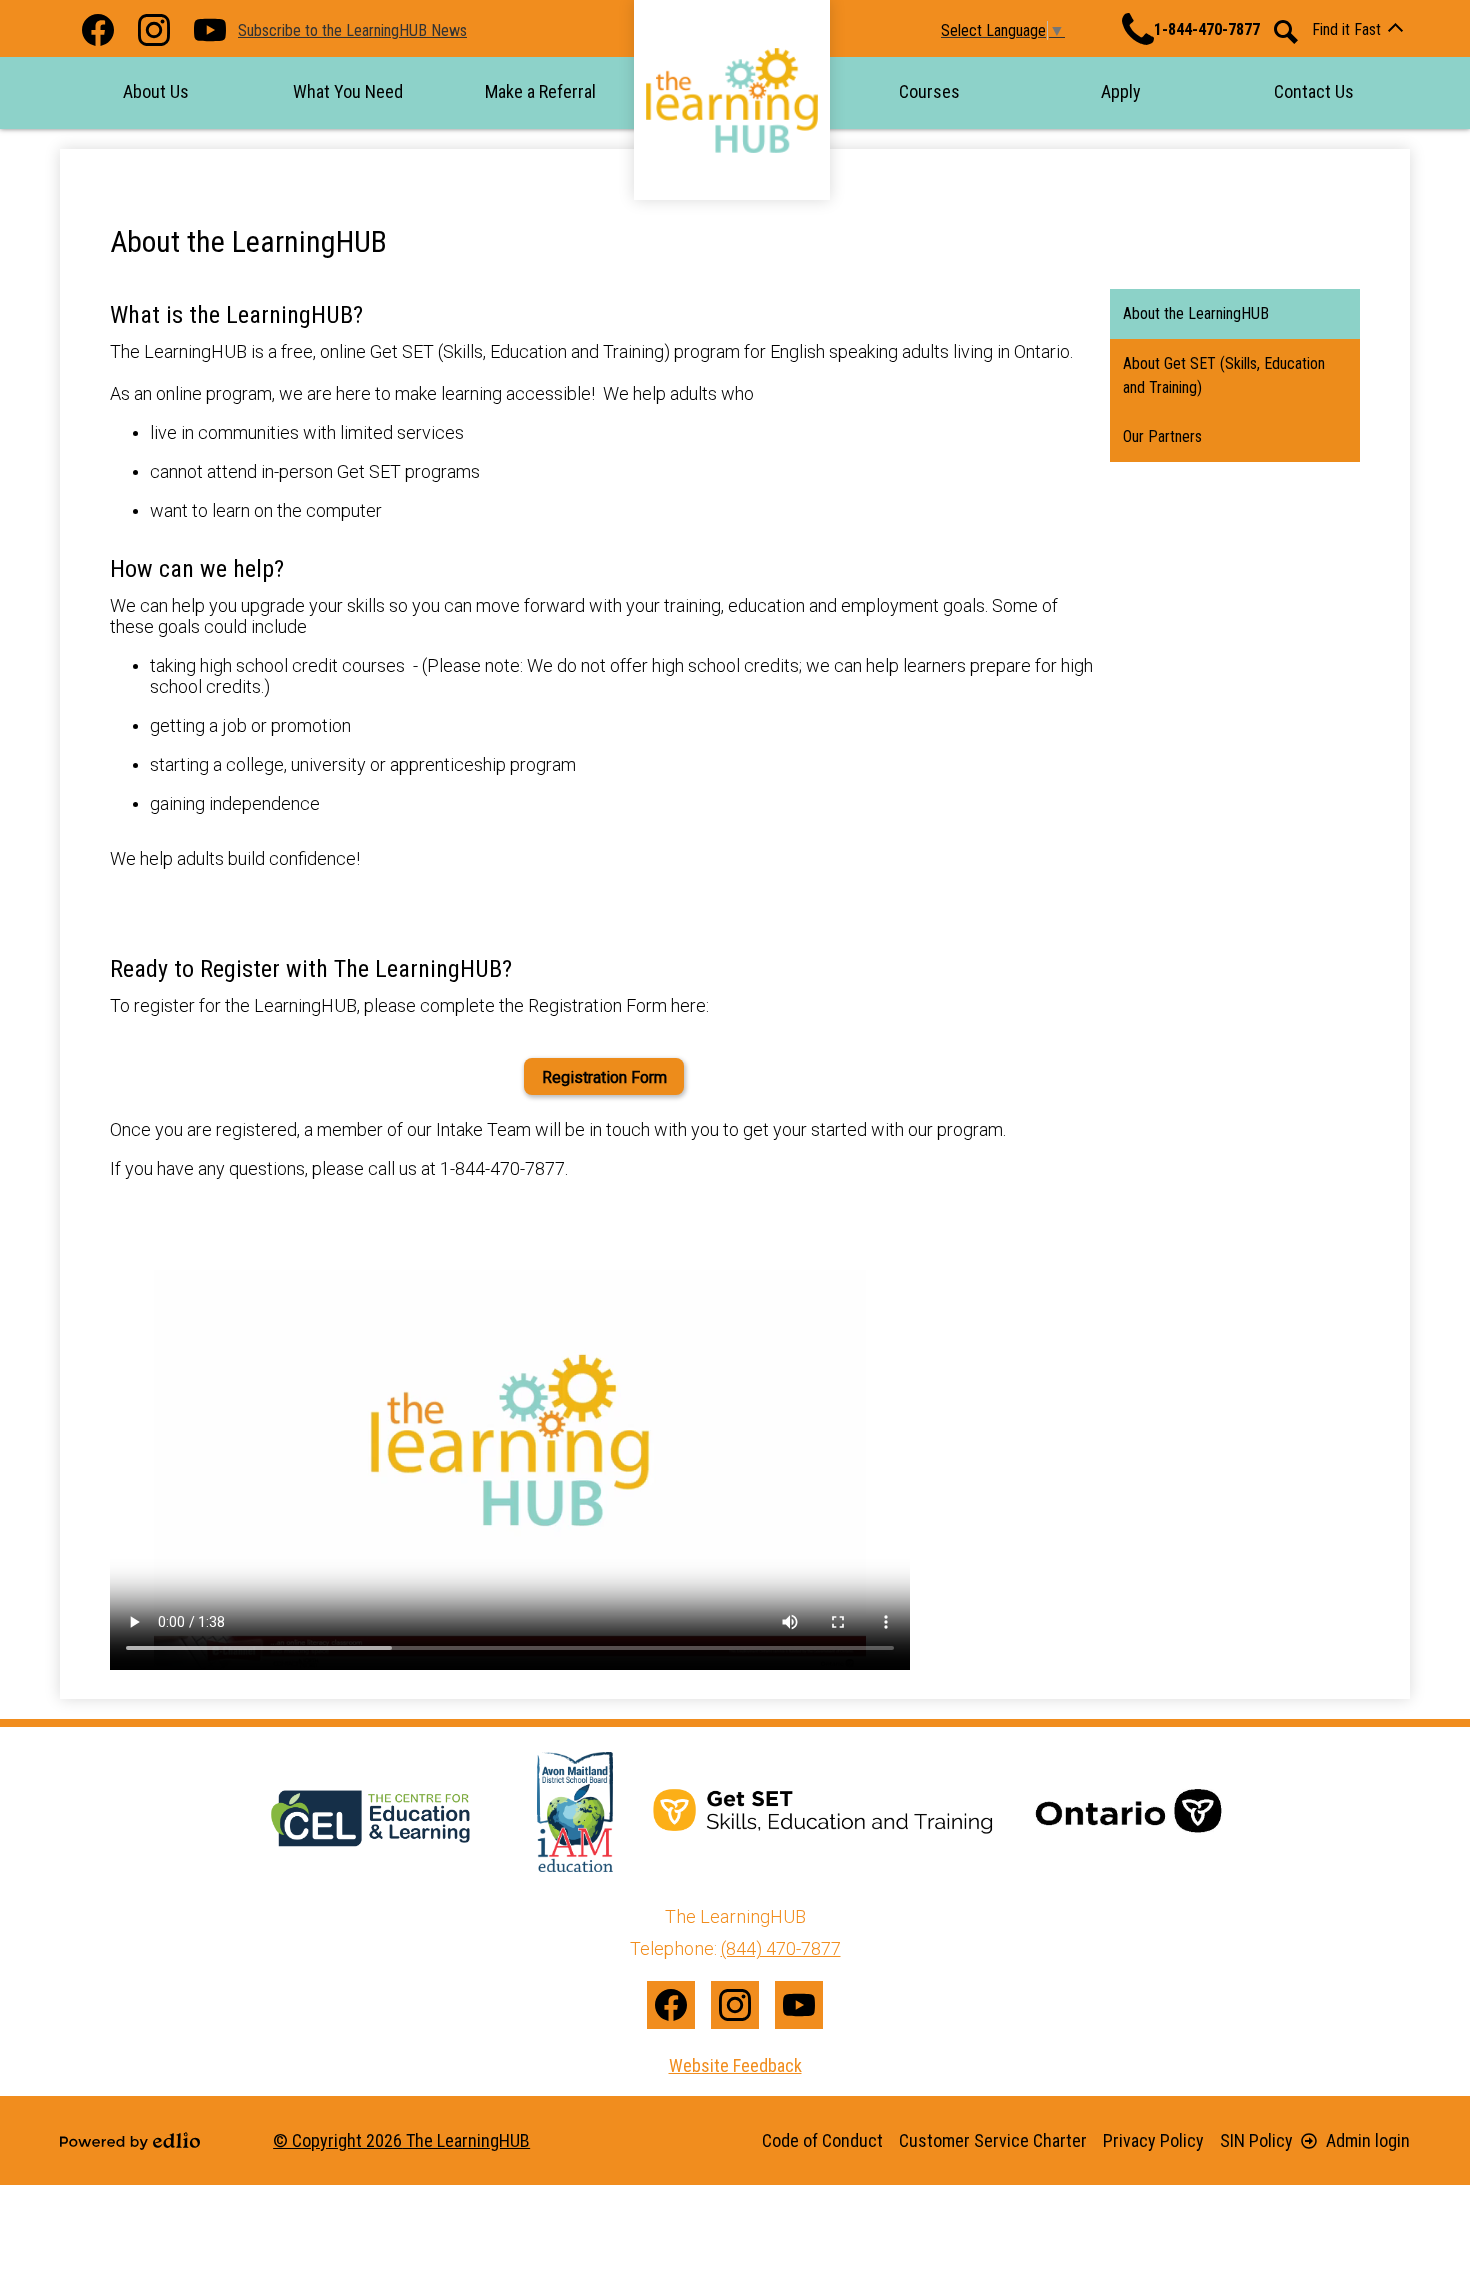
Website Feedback (735, 2065)
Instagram (154, 30)
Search (1286, 32)
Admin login (1368, 2140)
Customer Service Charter (993, 2140)
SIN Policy (1256, 2140)
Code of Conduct (822, 2140)
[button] (156, 91)
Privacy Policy (1153, 2140)
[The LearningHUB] (732, 100)
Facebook (98, 30)
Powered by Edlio (130, 2141)
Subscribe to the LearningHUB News (352, 30)
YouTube (210, 30)
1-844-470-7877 (1207, 29)
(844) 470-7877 (781, 1948)
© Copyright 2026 (401, 2140)
